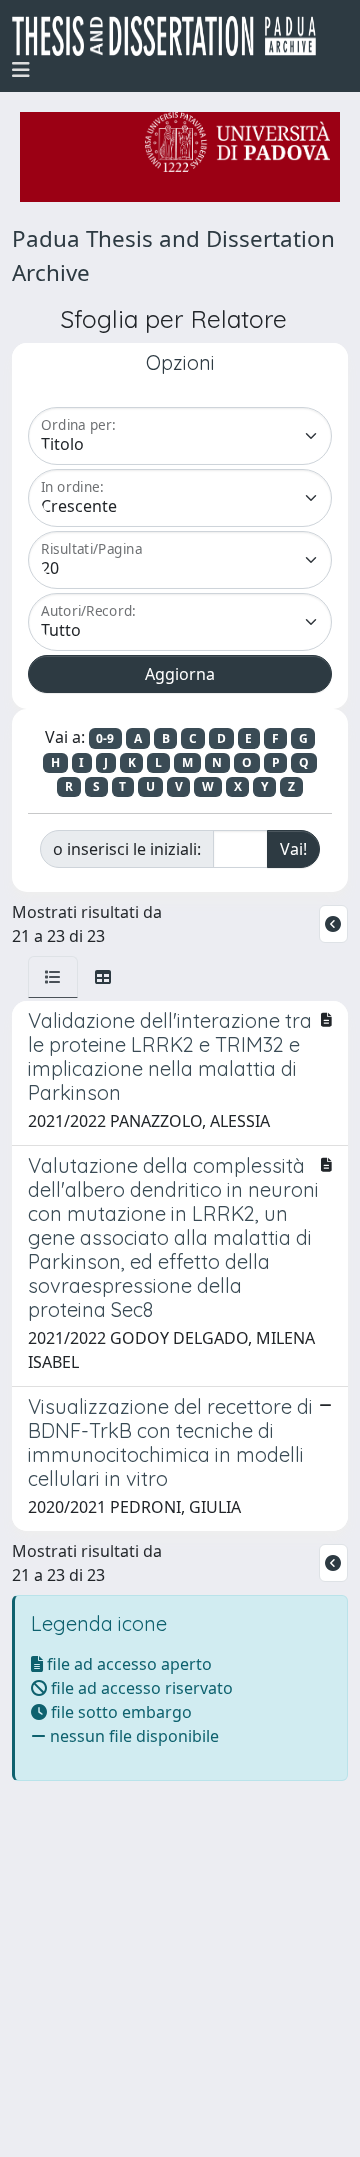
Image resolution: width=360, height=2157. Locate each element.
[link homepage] (172, 36)
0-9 (105, 738)
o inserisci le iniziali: (127, 849)
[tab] (53, 977)
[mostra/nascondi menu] (21, 70)
